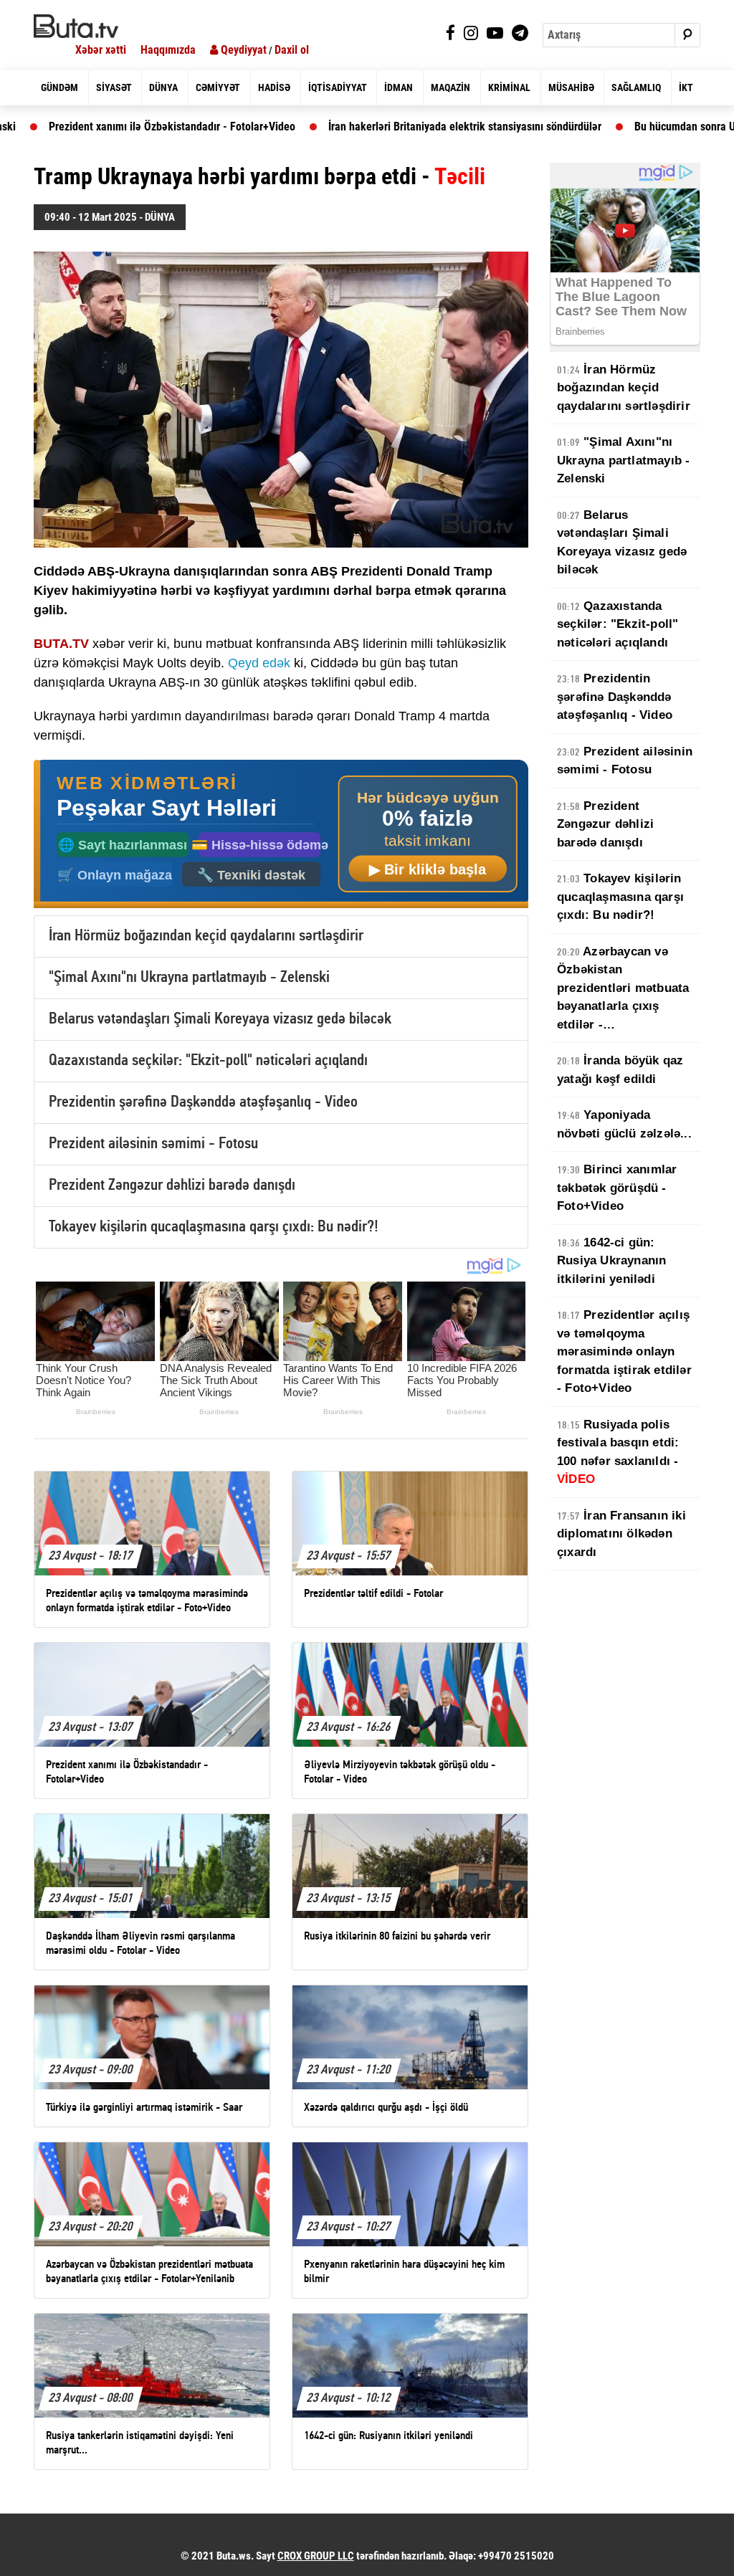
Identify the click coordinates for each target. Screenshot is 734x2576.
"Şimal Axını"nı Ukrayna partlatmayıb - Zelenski (189, 978)
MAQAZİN (451, 87)
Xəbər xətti (101, 50)
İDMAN (399, 87)
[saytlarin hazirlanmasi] (281, 835)
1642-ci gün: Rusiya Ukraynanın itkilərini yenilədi (611, 1261)
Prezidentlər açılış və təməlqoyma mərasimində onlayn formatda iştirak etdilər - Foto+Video (624, 1351)
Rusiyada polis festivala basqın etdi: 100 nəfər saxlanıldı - (351, 127)
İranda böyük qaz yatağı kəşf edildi (620, 1070)
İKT (686, 87)
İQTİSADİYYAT (338, 87)
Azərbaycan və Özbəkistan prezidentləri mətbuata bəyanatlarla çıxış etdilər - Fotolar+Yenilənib (623, 989)
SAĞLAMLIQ (636, 87)
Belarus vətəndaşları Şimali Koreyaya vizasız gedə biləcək (220, 1020)
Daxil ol (292, 50)
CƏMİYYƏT (218, 87)
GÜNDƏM (59, 87)
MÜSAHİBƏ (571, 87)
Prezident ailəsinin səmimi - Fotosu (153, 1144)
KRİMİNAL (509, 87)
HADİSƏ (274, 87)
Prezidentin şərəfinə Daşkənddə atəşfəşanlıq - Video (203, 1103)
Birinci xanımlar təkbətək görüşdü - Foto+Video (617, 1188)
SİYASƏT (114, 87)
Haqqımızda (168, 50)
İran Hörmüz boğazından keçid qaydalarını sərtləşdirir (206, 936)
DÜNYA (163, 87)
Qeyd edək (259, 663)
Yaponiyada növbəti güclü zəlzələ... (624, 1124)
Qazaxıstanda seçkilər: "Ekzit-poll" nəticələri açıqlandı (208, 1061)
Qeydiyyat (242, 50)
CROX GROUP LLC (316, 2556)
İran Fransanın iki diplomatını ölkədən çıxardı (621, 1534)
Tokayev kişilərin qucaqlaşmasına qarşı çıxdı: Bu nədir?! (214, 1227)
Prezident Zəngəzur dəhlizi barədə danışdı (172, 1186)
